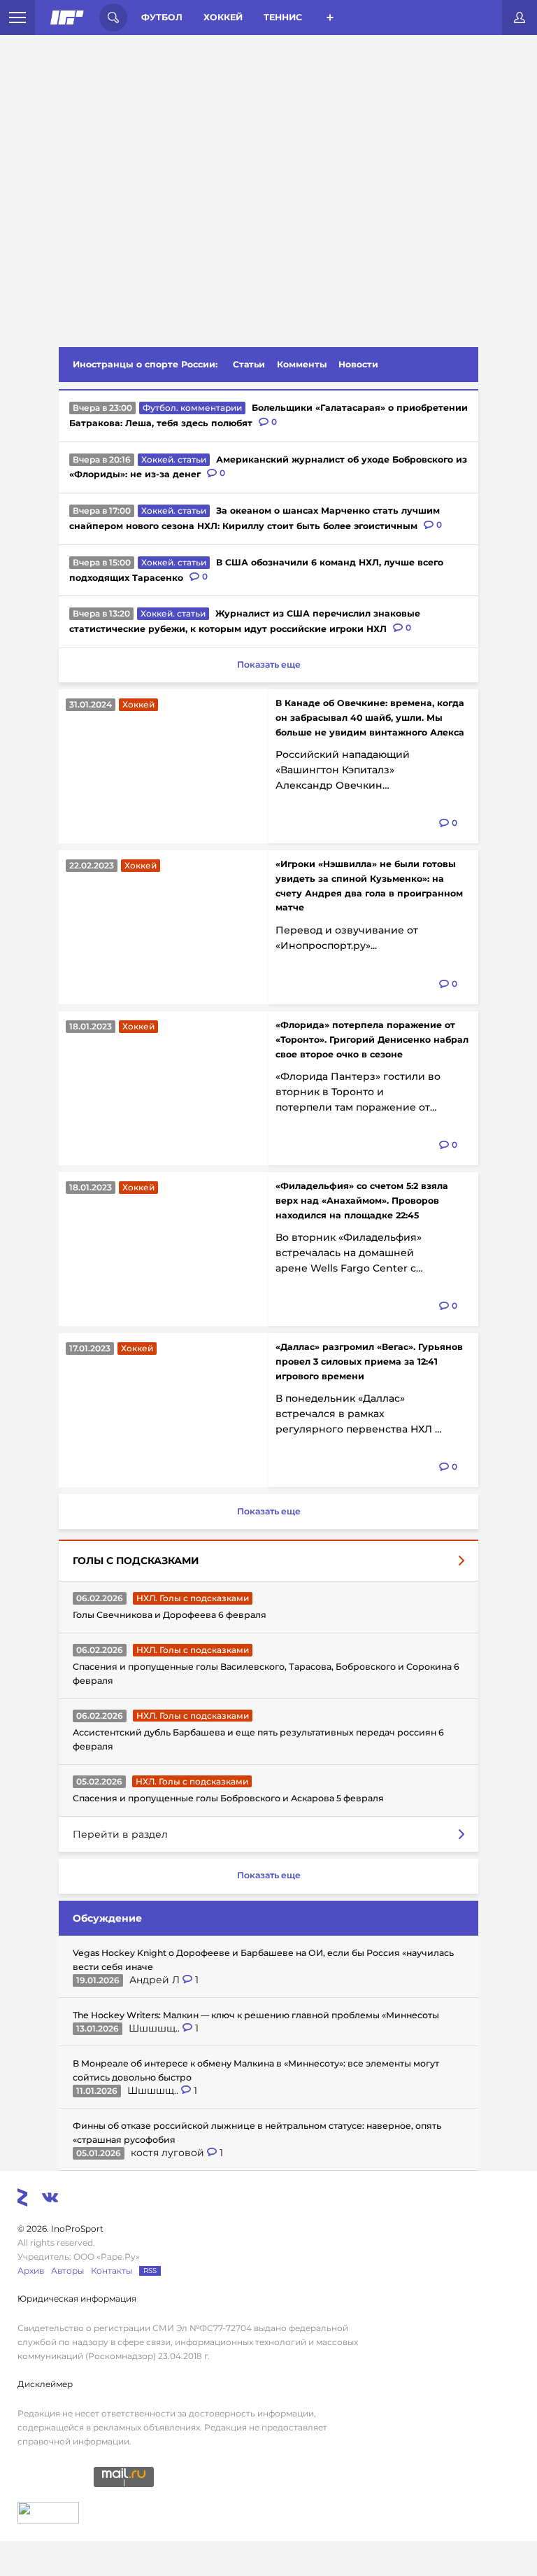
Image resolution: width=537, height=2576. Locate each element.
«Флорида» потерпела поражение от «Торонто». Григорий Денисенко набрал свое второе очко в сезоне (372, 1040)
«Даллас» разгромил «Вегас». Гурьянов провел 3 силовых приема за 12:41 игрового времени (369, 1361)
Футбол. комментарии (192, 408)
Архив (31, 2271)
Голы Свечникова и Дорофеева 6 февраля (170, 1615)
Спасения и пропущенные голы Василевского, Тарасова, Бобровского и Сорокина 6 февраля (266, 1674)
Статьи (249, 364)
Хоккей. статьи (174, 459)
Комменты (302, 364)
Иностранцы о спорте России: (145, 364)
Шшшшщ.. (156, 2028)
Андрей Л (156, 1980)
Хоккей (223, 17)
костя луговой (169, 2153)
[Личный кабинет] (520, 17)
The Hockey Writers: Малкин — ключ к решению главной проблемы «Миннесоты (256, 2015)
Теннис (283, 17)
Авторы (67, 2271)
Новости (358, 364)
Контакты (112, 2271)
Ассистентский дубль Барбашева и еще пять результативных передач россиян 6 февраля (258, 1739)
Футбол (162, 17)
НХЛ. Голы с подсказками (193, 1598)
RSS (150, 2271)
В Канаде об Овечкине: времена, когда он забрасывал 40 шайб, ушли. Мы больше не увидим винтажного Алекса (370, 718)
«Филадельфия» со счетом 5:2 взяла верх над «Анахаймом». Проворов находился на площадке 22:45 (362, 1201)
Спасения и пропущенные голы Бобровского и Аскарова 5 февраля (228, 1798)
